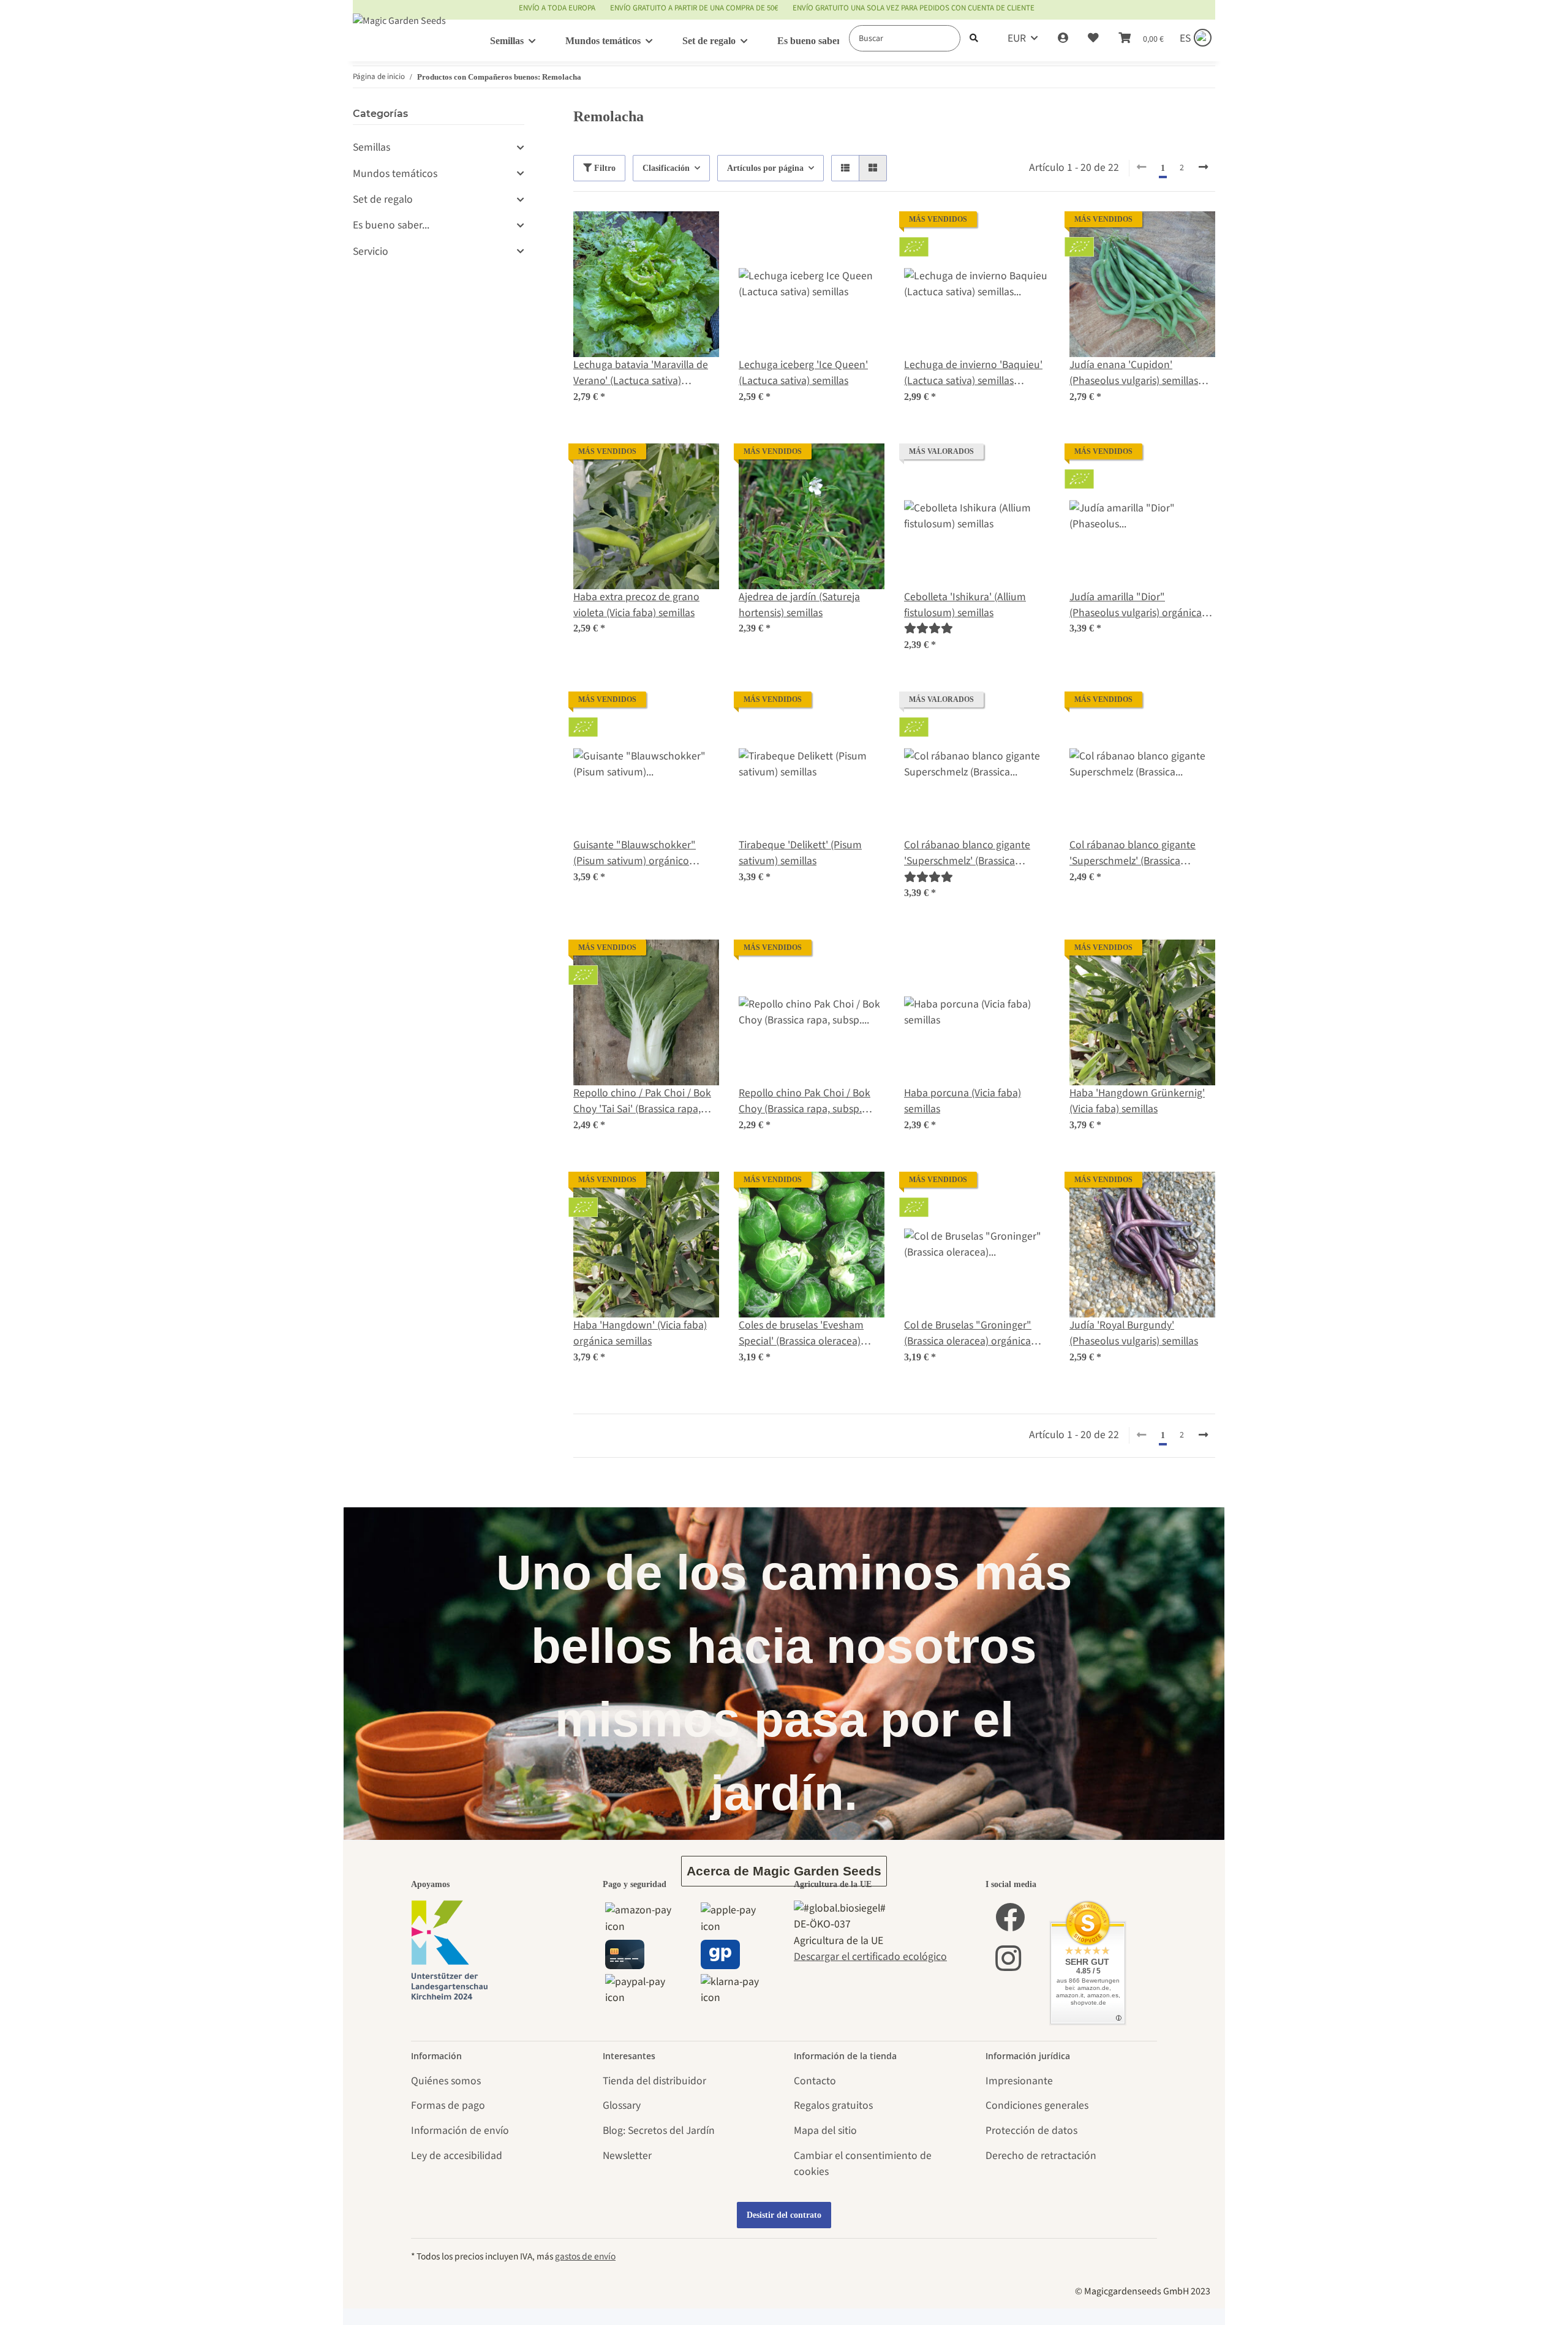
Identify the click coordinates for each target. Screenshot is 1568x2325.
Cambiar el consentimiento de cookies (863, 2164)
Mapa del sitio (825, 2131)
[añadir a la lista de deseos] (698, 232)
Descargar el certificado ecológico (870, 1957)
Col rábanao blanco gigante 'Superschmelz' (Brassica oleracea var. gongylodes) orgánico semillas (967, 854)
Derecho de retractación (1041, 2156)
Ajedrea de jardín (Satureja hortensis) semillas (799, 605)
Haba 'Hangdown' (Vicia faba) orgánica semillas (640, 1333)
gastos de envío (585, 2256)
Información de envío (460, 2131)
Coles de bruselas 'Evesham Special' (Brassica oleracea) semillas (801, 1334)
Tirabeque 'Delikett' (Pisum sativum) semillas (800, 853)
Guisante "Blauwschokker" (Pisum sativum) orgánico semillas (635, 854)
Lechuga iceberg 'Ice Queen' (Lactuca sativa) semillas (803, 373)
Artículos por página (765, 168)
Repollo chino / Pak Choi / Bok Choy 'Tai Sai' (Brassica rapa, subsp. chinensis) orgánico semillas (642, 1102)
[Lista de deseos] (1093, 39)
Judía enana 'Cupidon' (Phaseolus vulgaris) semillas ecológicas (1134, 373)
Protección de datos (1031, 2131)
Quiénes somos (446, 2081)
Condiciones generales (1037, 2105)
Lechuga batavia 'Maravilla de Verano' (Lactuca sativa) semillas (641, 373)
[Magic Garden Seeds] (399, 33)
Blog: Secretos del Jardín (659, 2131)
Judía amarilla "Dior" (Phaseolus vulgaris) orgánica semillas (1136, 605)
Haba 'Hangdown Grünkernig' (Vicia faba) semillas (1137, 1101)
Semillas (371, 147)
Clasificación (666, 168)
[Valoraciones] (933, 629)
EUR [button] (1017, 38)
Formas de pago (448, 2105)
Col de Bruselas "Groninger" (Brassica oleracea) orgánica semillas (968, 1334)
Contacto (815, 2081)
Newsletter (627, 2156)
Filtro (604, 168)
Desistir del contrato (784, 2215)
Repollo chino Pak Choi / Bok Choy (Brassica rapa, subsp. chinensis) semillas (805, 1102)
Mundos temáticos (395, 174)
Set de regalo (383, 199)
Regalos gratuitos (833, 2105)
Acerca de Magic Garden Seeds (784, 1871)
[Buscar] (974, 38)
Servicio (371, 251)
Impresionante (1019, 2081)
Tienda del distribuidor (654, 2081)
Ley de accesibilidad (457, 2156)
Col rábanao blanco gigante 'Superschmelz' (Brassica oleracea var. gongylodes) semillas (1133, 854)
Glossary (622, 2105)
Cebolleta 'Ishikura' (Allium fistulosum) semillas (965, 605)
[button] (1063, 39)
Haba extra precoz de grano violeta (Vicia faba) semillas (636, 605)
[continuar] (1203, 168)
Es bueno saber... (391, 225)
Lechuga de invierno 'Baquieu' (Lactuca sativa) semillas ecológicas (973, 373)
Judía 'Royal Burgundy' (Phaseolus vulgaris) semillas (1134, 1333)
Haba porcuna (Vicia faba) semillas (963, 1101)
